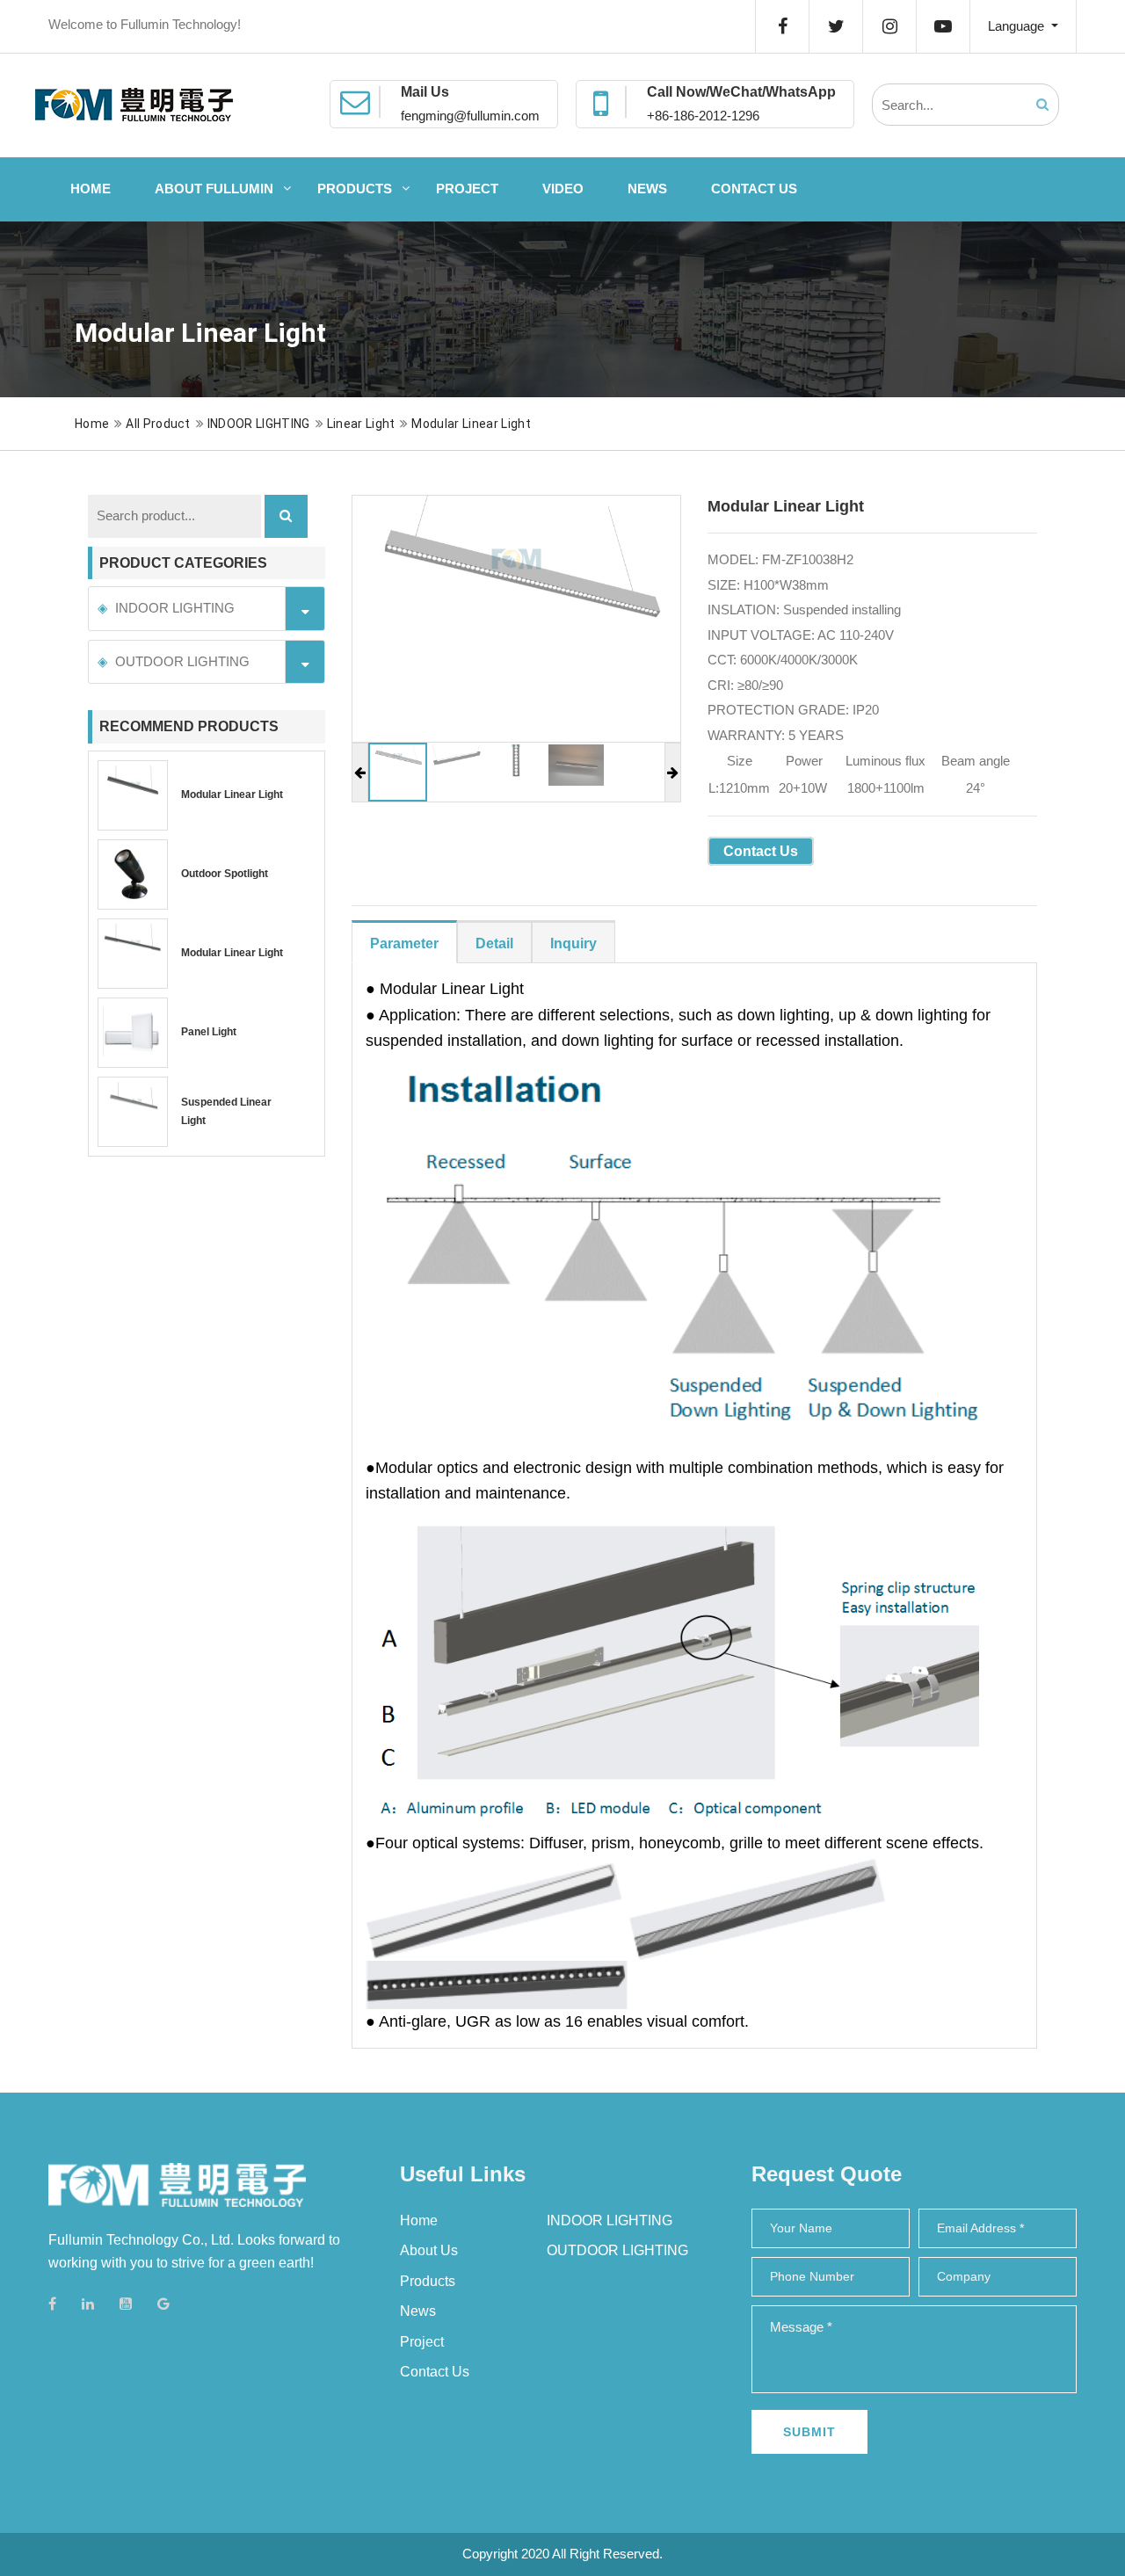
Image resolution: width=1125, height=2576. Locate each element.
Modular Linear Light (471, 424)
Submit (809, 2432)
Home (91, 189)
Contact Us (754, 189)
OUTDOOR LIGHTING (182, 661)
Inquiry (573, 943)
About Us (429, 2250)
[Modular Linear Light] (133, 795)
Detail (494, 943)
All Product (158, 424)
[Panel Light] (133, 1033)
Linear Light (361, 424)
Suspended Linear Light (226, 1111)
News (647, 189)
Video (563, 189)
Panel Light (209, 1032)
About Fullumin (214, 189)
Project (467, 189)
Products (355, 189)
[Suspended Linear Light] (133, 1112)
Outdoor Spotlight (225, 874)
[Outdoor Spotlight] (133, 874)
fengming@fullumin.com (470, 116)
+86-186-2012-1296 (703, 116)
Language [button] (1018, 26)
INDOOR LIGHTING (259, 424)
